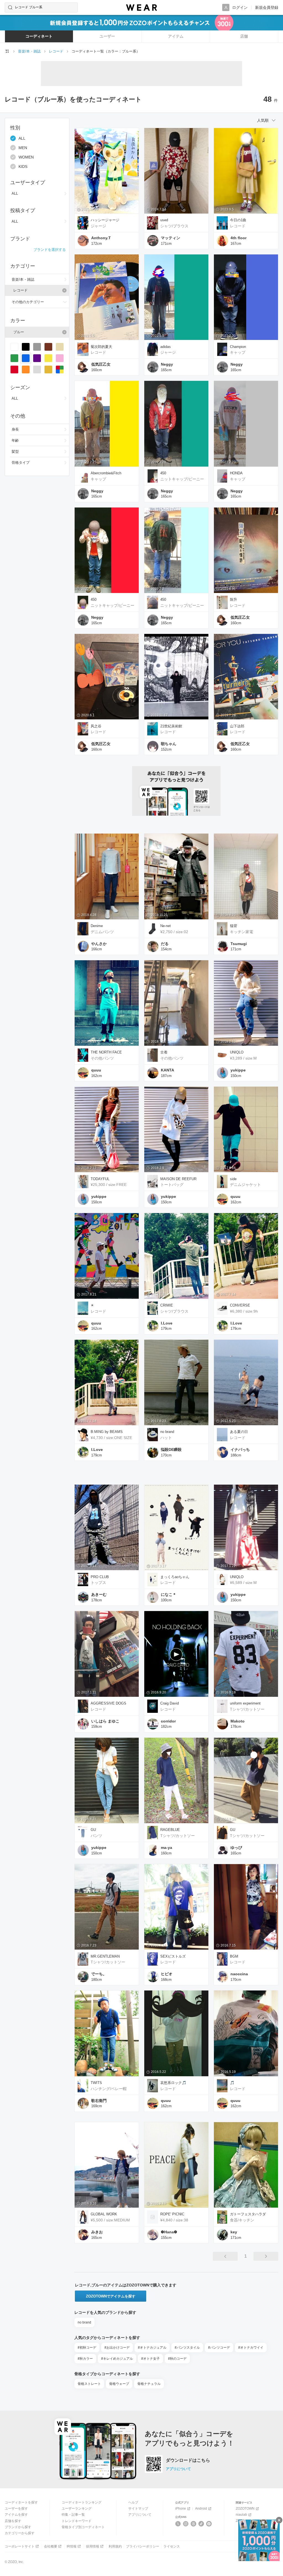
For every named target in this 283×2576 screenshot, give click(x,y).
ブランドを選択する (50, 250)
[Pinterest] (209, 2524)
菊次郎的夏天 (101, 347)
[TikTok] (201, 2524)
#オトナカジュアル (152, 2348)
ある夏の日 (239, 1432)
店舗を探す (13, 2521)
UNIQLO (237, 1052)
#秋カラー (85, 2359)
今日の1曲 (238, 220)
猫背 (234, 926)
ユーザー (107, 36)
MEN (23, 148)
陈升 (234, 599)
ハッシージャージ (105, 220)
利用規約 (115, 2546)
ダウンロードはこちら (188, 2460)
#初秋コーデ (87, 2348)
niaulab (241, 2515)
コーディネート (39, 36)
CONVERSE (240, 1305)
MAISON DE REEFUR (178, 1179)
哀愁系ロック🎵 (173, 2083)
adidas (166, 347)
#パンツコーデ (219, 2348)
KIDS (23, 166)
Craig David (170, 1703)
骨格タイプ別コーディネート (83, 2527)
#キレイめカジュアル (117, 2359)
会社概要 (51, 2546)
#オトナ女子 (150, 2359)
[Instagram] (186, 2524)
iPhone (181, 2509)
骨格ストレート (89, 2384)
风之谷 (96, 726)
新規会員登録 (267, 7)
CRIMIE (167, 1305)
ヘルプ (133, 2502)
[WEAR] (141, 8)
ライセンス (172, 2546)
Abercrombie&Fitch (106, 473)
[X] (178, 2524)
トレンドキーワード (77, 2521)
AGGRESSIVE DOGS (108, 1703)
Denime (97, 926)
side (233, 1179)
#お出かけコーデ (117, 2348)
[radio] (14, 347)
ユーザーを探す (16, 2509)
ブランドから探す (18, 2527)
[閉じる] (279, 2520)
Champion (238, 347)
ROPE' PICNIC (172, 2214)
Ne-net (166, 926)
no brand (167, 1432)
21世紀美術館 (171, 726)
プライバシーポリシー (143, 2546)
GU (93, 1830)
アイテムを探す (16, 2515)
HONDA (236, 473)
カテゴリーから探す (20, 2533)
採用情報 (93, 2546)
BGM (234, 1956)
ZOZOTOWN (245, 2509)
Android (201, 2509)
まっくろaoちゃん (175, 1577)
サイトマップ (138, 2509)
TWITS (96, 2083)
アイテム (176, 36)
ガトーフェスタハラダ (248, 2214)
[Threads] (194, 2524)
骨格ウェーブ (119, 2384)
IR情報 (72, 2546)
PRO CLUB (100, 1577)
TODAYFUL (100, 1179)
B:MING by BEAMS (107, 1432)
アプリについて (178, 2469)
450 (163, 473)
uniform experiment (245, 1703)
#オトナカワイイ (251, 2348)
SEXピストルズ (173, 1956)
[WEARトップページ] (7, 51)
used (164, 220)
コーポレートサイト (20, 2546)
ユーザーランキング (77, 2509)
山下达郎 (237, 726)
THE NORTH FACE (106, 1052)
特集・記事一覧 (73, 2515)
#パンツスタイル (187, 2348)
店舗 (244, 36)
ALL (22, 138)
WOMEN (26, 157)
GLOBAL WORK (104, 2214)
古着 (164, 1052)
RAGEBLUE (170, 1830)
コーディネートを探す (21, 2502)
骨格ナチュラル (149, 2384)
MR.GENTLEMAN (105, 1956)
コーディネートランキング (82, 2502)
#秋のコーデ (177, 2359)
